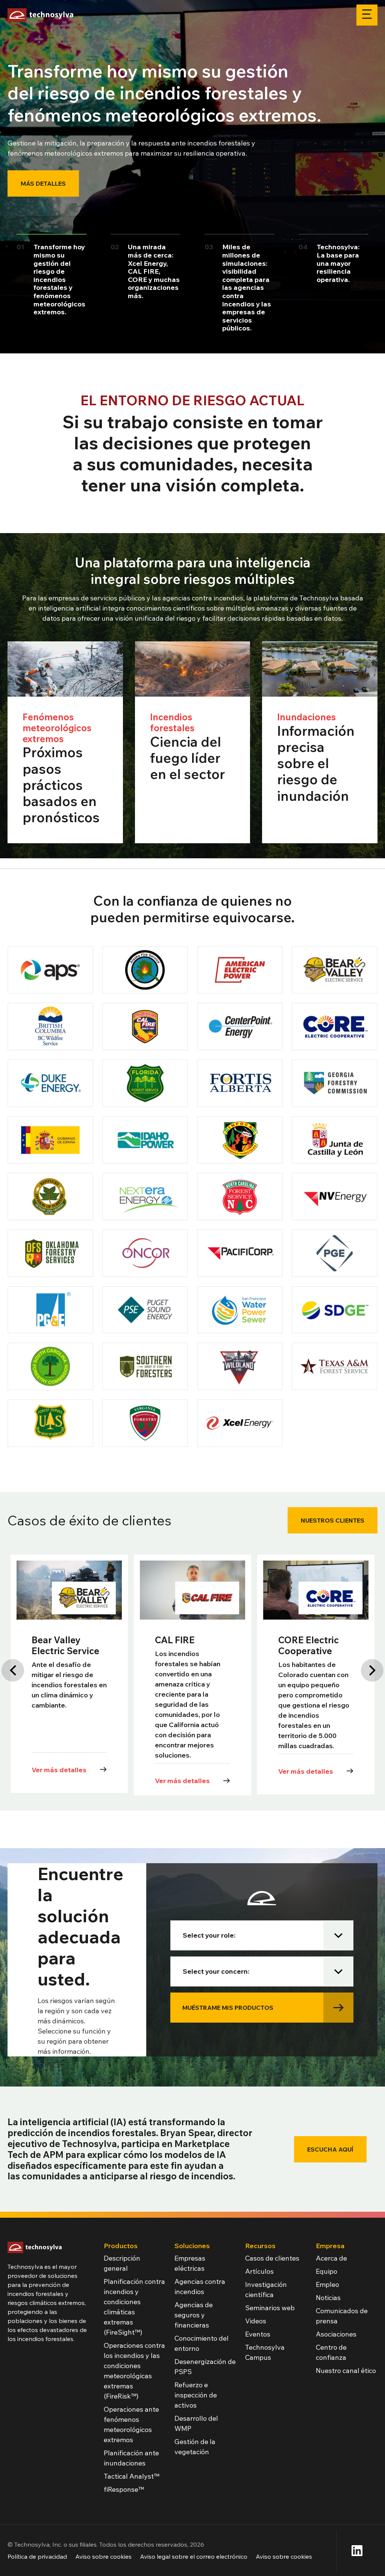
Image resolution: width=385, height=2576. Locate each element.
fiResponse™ (124, 2489)
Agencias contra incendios (200, 2287)
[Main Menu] (367, 15)
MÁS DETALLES (43, 183)
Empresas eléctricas (190, 2263)
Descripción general (122, 2263)
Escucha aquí (330, 2149)
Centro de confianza (331, 2352)
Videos (256, 2321)
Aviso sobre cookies (103, 2556)
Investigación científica (266, 2290)
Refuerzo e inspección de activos (196, 2395)
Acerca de (331, 2258)
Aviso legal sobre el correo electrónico (194, 2556)
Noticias (328, 2298)
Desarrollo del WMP (196, 2423)
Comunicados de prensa (342, 2316)
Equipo (327, 2271)
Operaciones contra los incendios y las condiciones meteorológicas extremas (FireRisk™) (134, 2371)
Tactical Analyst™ (132, 2476)
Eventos (258, 2334)
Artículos (259, 2271)
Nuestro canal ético (346, 2371)
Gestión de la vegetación (195, 2447)
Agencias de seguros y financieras (194, 2315)
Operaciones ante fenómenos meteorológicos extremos (131, 2424)
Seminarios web (270, 2308)
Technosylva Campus (265, 2352)
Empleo (327, 2284)
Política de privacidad (37, 2556)
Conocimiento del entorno (202, 2343)
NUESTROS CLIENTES (333, 1520)
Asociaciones (336, 2334)
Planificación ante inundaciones (131, 2458)
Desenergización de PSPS (205, 2367)
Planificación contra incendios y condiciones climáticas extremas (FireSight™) (134, 2307)
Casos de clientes (272, 2258)
